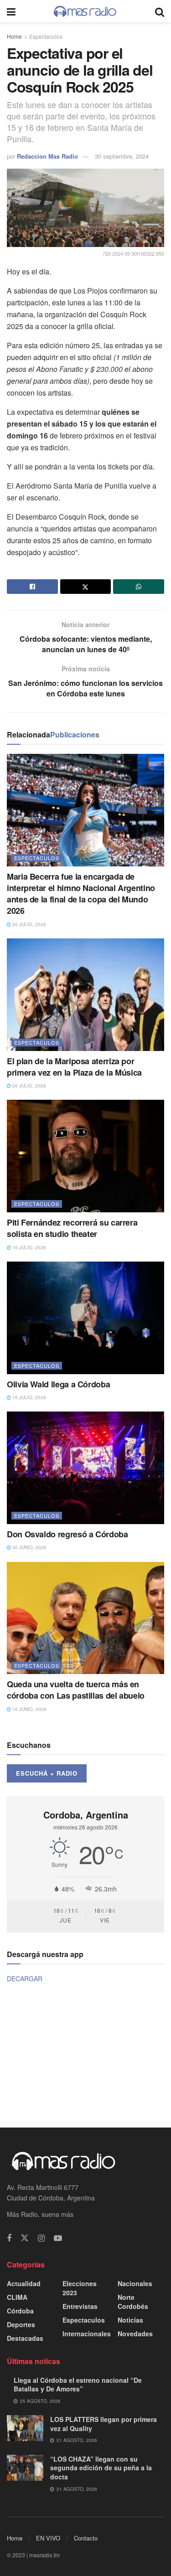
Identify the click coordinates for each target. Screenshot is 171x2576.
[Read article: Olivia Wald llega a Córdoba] (85, 1318)
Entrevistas (80, 2306)
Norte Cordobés (133, 2302)
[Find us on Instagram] (41, 2238)
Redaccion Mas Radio (47, 156)
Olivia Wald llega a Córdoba (58, 1384)
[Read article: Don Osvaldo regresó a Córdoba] (85, 1468)
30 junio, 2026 (29, 1547)
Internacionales (87, 2334)
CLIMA (17, 2297)
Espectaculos (46, 36)
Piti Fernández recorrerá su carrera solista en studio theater (72, 1228)
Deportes (21, 2324)
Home (14, 36)
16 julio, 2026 (28, 1247)
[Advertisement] (86, 2055)
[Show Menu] (11, 11)
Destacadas (25, 2338)
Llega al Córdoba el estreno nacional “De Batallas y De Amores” (78, 2385)
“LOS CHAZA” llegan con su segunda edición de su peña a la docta (101, 2468)
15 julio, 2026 (28, 1397)
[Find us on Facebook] (9, 2238)
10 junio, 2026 (29, 1709)
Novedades (135, 2334)
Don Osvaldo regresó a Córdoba (67, 1534)
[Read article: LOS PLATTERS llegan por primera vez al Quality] (25, 2428)
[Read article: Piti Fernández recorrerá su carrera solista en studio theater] (85, 1156)
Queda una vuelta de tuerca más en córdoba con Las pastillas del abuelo (76, 1690)
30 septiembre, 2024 (122, 156)
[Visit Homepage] (85, 11)
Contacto (86, 2538)
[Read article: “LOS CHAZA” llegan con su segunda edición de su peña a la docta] (25, 2468)
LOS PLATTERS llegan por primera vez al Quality (104, 2424)
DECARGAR (25, 1978)
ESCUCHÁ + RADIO (47, 1773)
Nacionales (135, 2283)
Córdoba (20, 2311)
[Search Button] (160, 11)
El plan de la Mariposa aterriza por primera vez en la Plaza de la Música (74, 1067)
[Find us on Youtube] (58, 2238)
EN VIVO (48, 2538)
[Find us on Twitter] (25, 2238)
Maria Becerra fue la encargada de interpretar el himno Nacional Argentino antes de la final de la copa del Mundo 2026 (81, 894)
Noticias (130, 2320)
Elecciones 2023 (80, 2288)
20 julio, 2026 (28, 924)
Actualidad (24, 2283)
